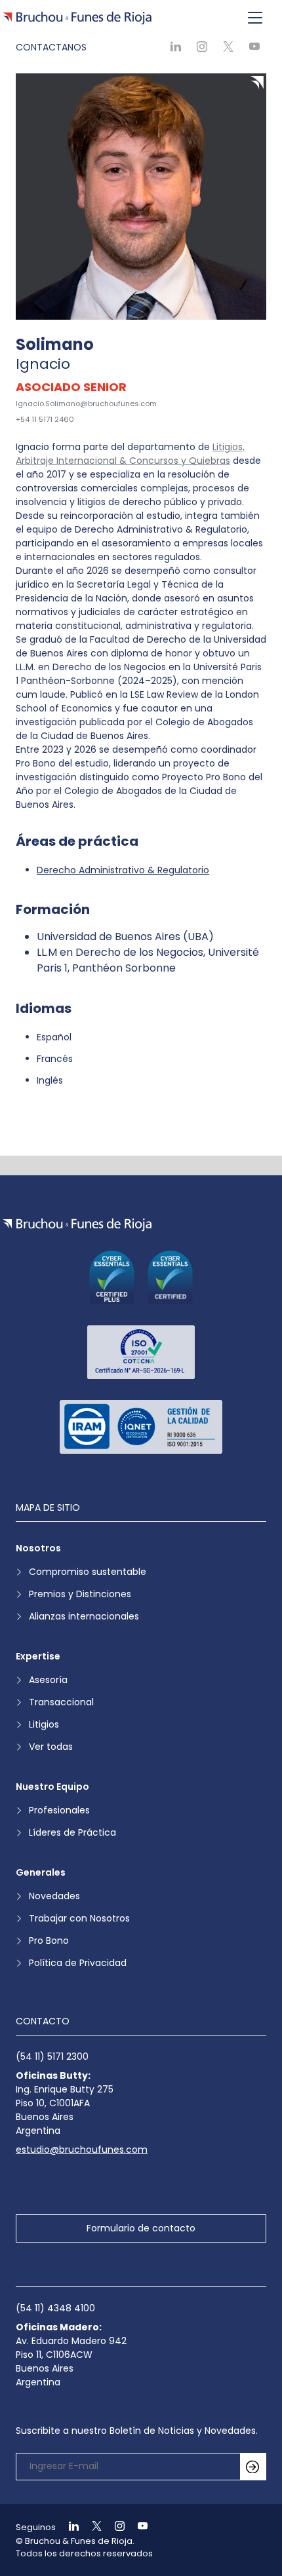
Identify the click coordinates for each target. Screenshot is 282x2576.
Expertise (38, 1656)
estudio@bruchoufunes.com (82, 2150)
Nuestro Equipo (52, 1787)
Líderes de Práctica (72, 1832)
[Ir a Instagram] (114, 2527)
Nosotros (38, 1548)
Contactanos (51, 47)
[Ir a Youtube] (137, 2527)
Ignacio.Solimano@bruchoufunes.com (86, 404)
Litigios (44, 1724)
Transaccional (61, 1702)
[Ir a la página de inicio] (77, 1225)
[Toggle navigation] (255, 18)
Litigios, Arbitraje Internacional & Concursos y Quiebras (130, 454)
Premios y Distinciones (80, 1594)
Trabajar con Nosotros (79, 1918)
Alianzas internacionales (84, 1616)
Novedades (54, 1896)
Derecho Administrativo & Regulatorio (123, 870)
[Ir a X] (91, 2527)
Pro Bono (49, 1941)
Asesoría (48, 1680)
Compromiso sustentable (88, 1572)
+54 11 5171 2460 (45, 419)
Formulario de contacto (141, 2228)
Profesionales (59, 1810)
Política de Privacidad (78, 1963)
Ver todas (51, 1747)
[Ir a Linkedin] (68, 2527)
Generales (41, 1872)
